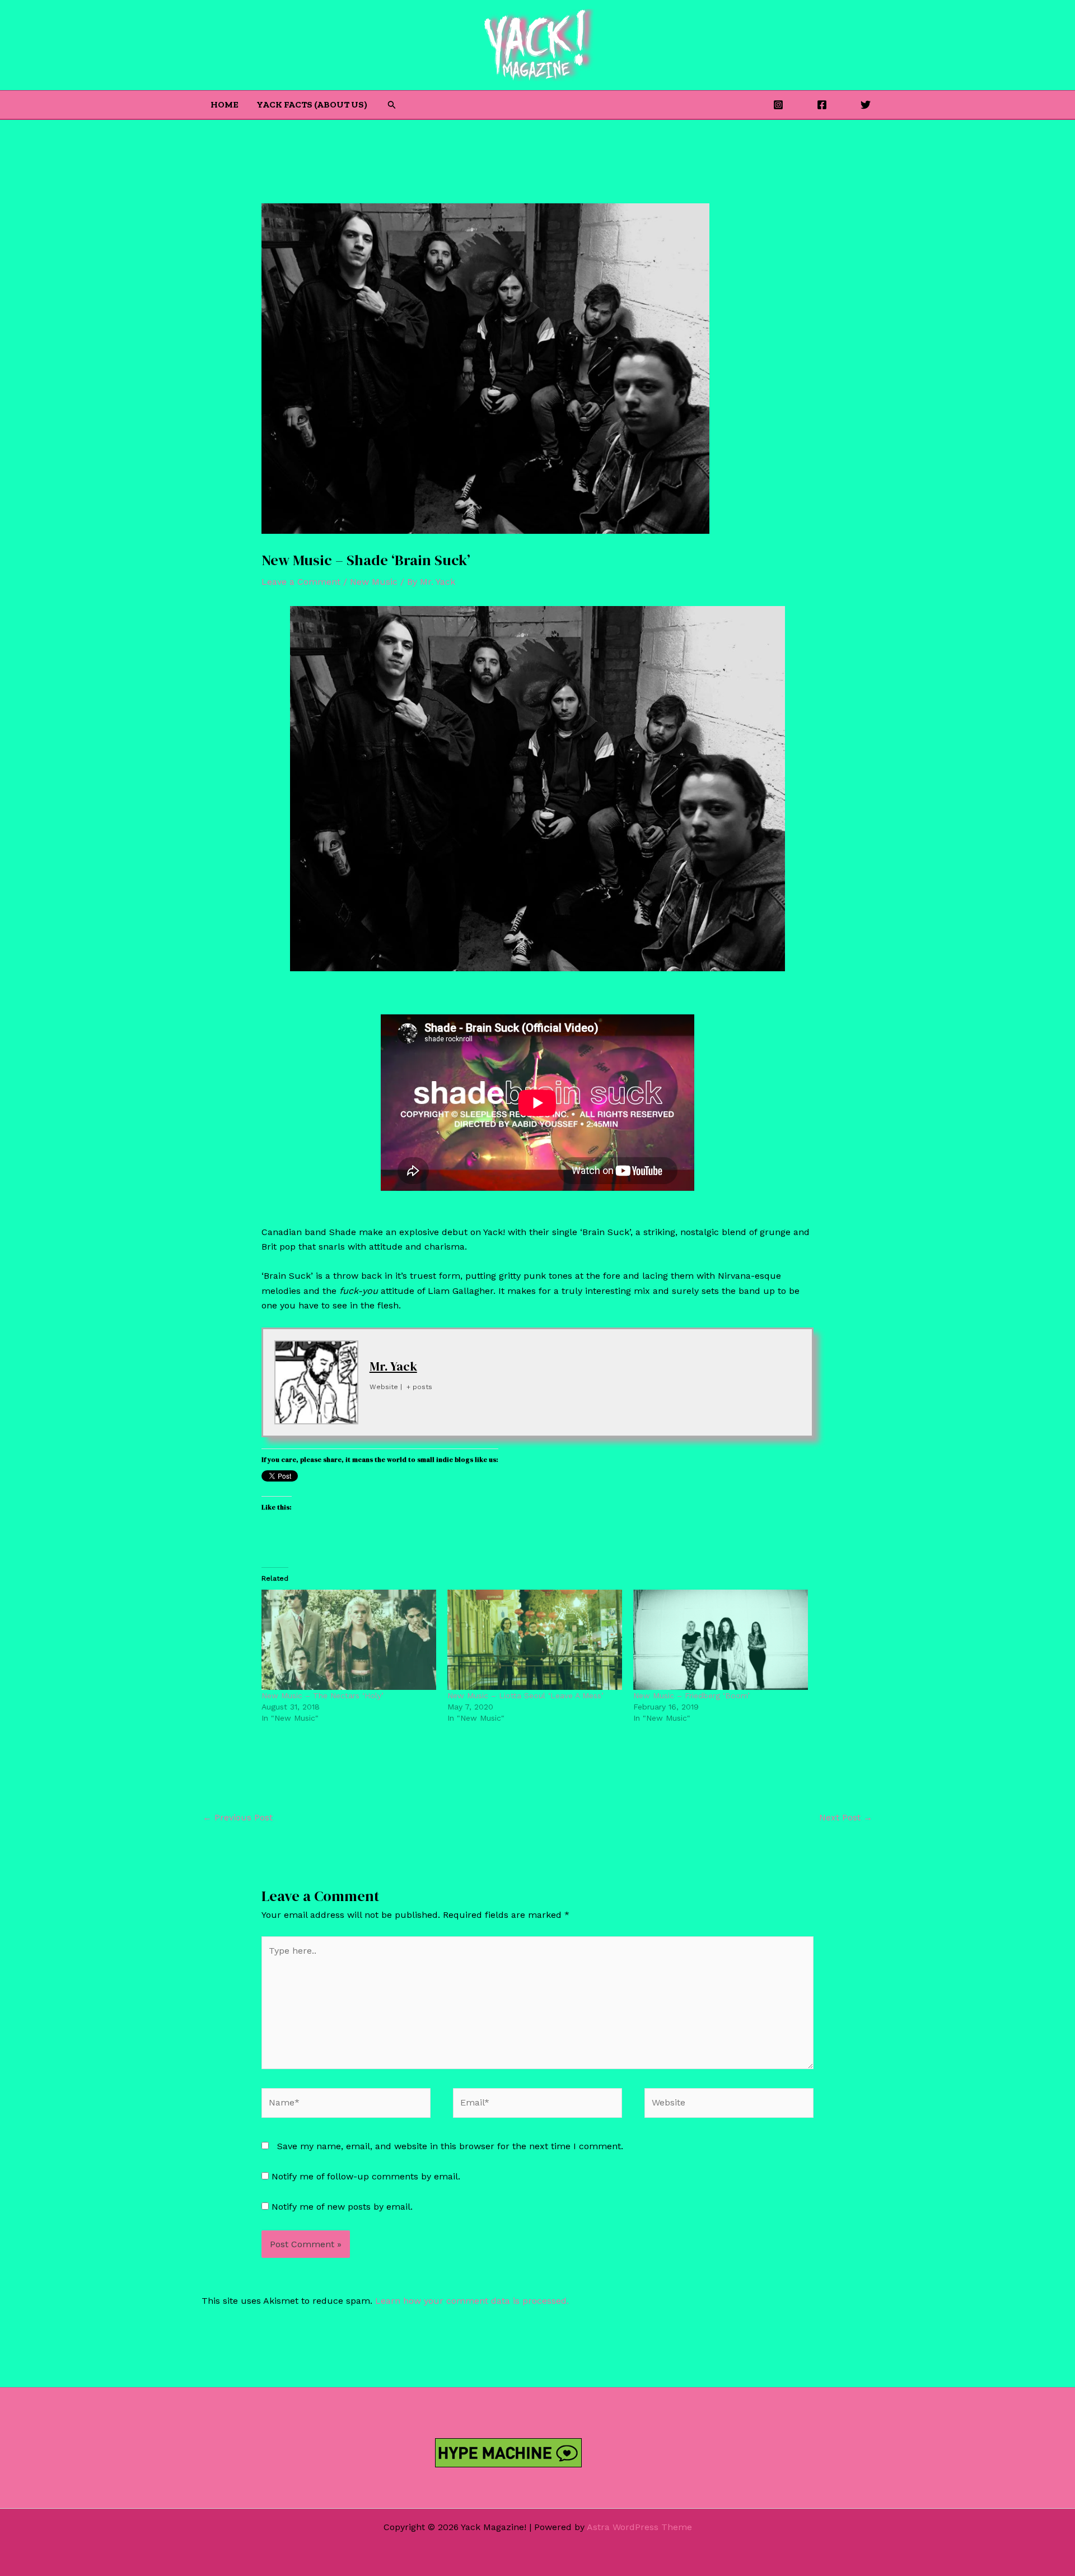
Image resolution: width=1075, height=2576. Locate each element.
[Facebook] (822, 105)
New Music (374, 582)
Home (225, 104)
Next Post (846, 1817)
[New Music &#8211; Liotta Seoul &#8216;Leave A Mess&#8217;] (535, 1639)
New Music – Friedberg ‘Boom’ (691, 1695)
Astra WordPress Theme (639, 2527)
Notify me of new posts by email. (342, 2207)
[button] (392, 105)
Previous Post (238, 1817)
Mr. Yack (393, 1366)
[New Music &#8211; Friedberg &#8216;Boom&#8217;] (721, 1639)
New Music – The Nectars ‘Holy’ (322, 1695)
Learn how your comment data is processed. (472, 2301)
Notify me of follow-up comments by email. (366, 2176)
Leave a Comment (301, 582)
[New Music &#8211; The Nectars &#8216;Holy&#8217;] (349, 1639)
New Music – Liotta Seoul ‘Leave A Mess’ (525, 1695)
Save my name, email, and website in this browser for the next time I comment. (450, 2146)
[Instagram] (778, 105)
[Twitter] (866, 105)
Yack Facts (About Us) (312, 104)
